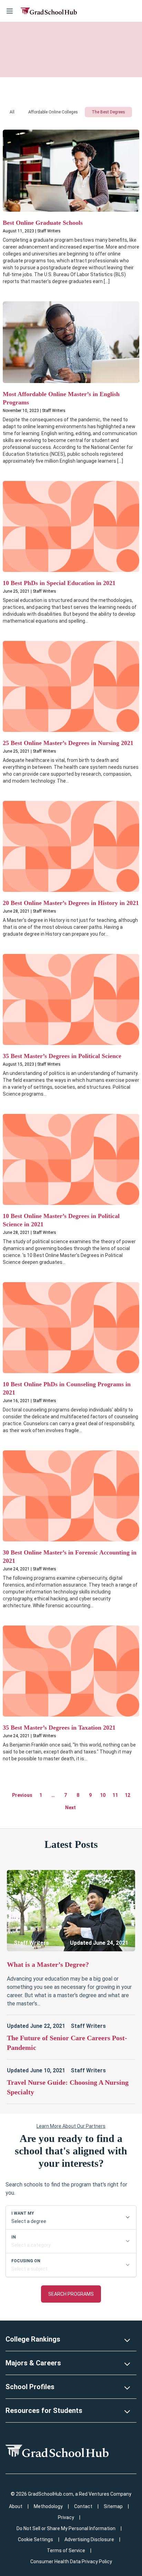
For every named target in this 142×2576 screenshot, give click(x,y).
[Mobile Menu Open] (10, 11)
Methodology (48, 2506)
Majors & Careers (33, 2363)
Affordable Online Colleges (53, 112)
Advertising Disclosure (89, 2539)
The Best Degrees (108, 112)
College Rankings (33, 2339)
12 (128, 1795)
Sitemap (113, 2506)
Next (70, 1808)
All (12, 112)
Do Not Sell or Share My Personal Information (66, 2528)
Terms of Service (66, 2550)
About (16, 2506)
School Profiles (30, 2387)
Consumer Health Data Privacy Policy (71, 2562)
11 (115, 1795)
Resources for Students (44, 2411)
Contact (83, 2506)
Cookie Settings (35, 2539)
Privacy (66, 2517)
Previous (22, 1795)
